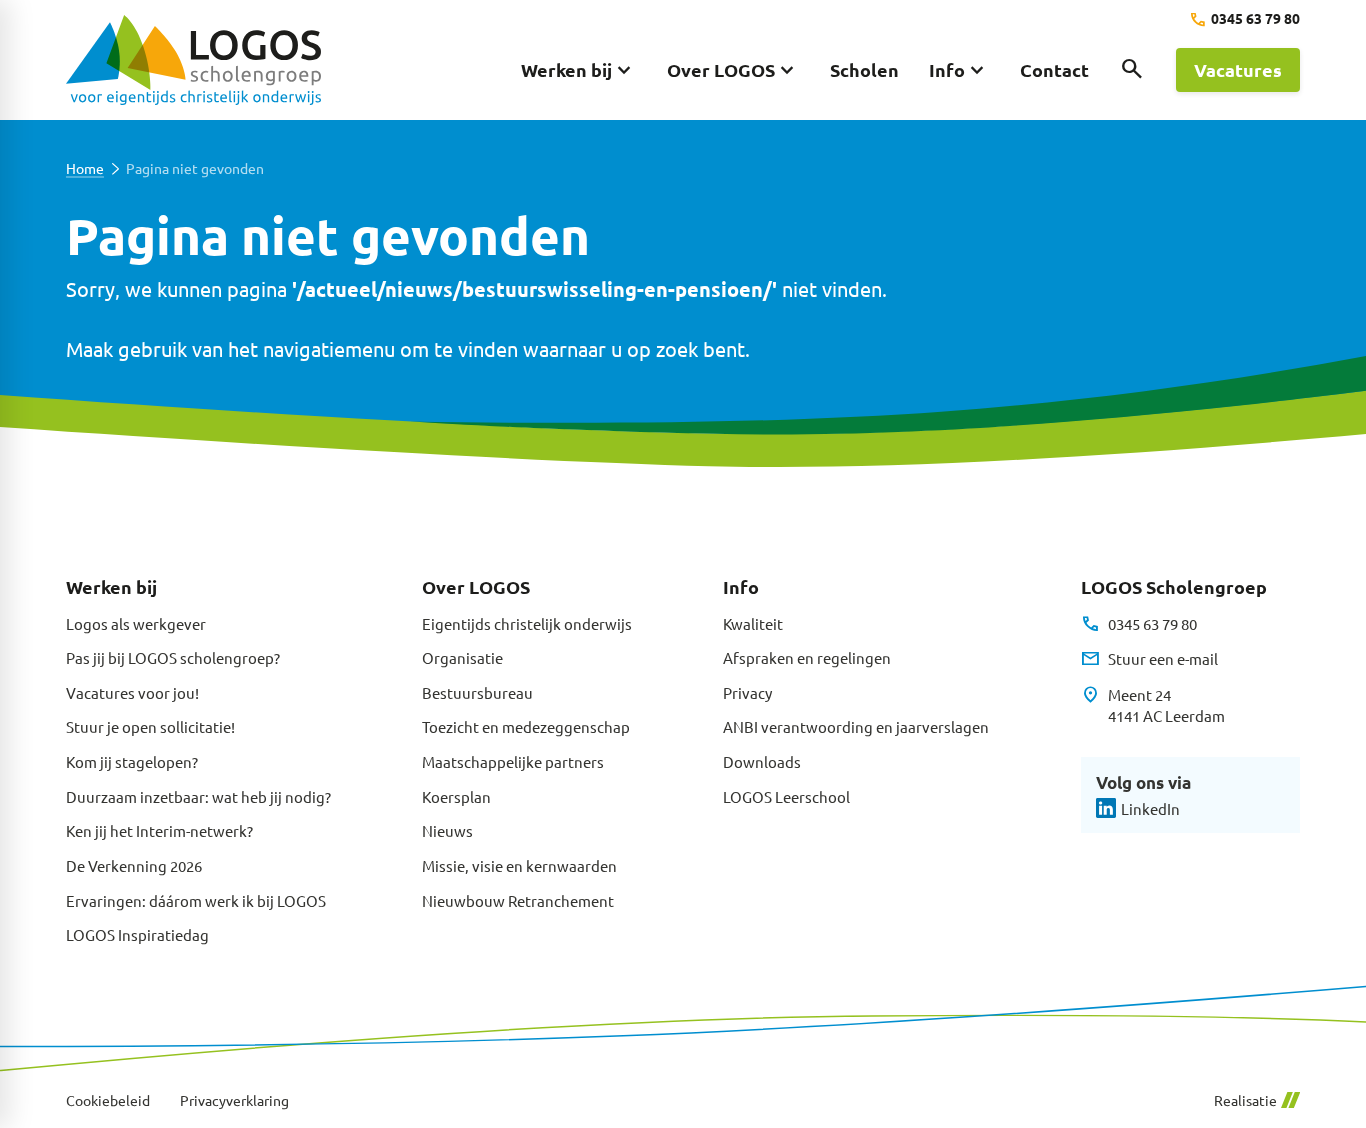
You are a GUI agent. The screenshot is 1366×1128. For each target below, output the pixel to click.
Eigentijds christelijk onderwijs (527, 623)
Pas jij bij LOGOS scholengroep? (173, 657)
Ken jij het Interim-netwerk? (159, 830)
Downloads (762, 761)
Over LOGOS (476, 586)
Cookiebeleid (108, 1100)
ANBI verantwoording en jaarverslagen (856, 726)
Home (85, 168)
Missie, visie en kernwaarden (519, 865)
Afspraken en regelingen (807, 657)
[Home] (193, 60)
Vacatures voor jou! (132, 692)
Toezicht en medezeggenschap (526, 726)
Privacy (747, 692)
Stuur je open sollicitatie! (150, 726)
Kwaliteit (753, 623)
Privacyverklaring (234, 1100)
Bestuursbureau (477, 692)
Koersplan (456, 796)
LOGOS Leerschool (786, 796)
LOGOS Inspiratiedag (137, 934)
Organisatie (462, 657)
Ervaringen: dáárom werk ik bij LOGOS (196, 900)
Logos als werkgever (136, 623)
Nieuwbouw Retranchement (518, 900)
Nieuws (447, 830)
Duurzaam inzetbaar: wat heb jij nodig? (198, 796)
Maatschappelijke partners (513, 761)
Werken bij (111, 586)
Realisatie (1245, 1100)
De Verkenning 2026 (134, 865)
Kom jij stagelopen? (132, 761)
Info (741, 586)
